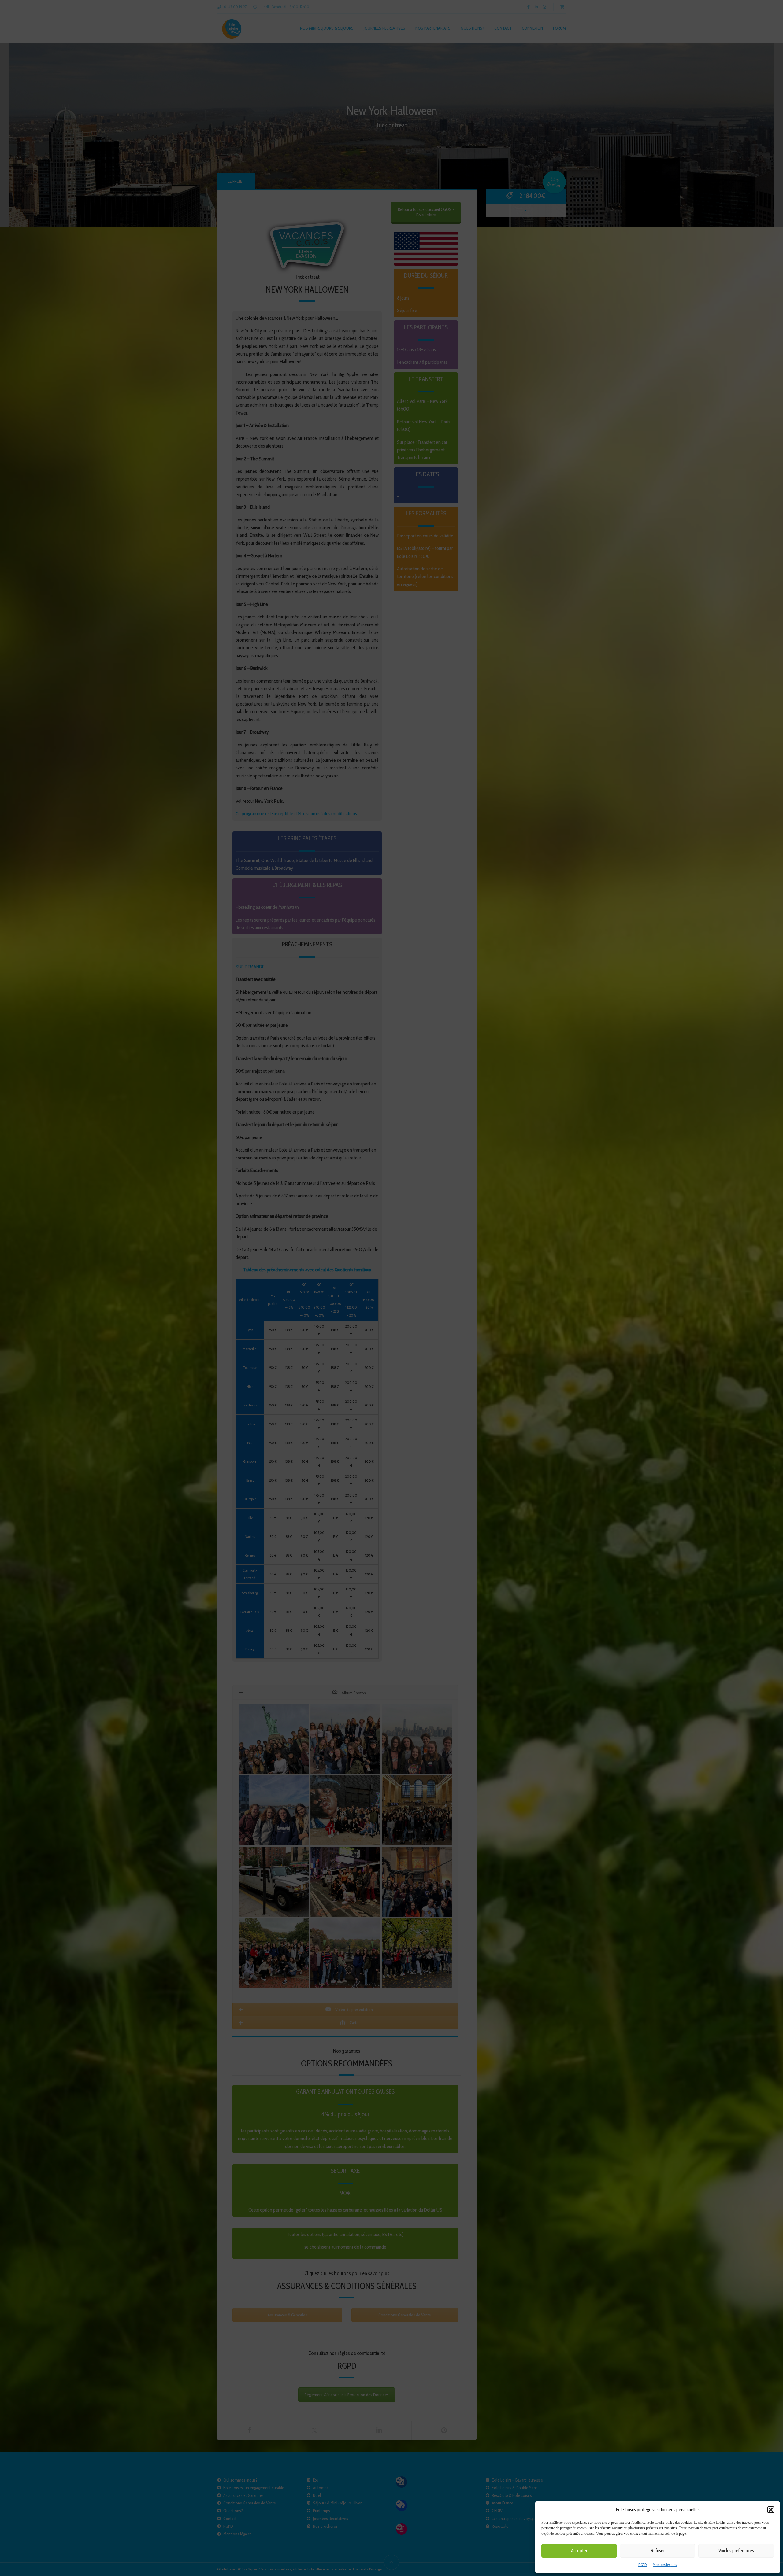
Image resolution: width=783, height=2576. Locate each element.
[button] (771, 2510)
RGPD (642, 2565)
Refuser (658, 2551)
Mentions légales (665, 2565)
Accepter (579, 2551)
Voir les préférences (736, 2551)
